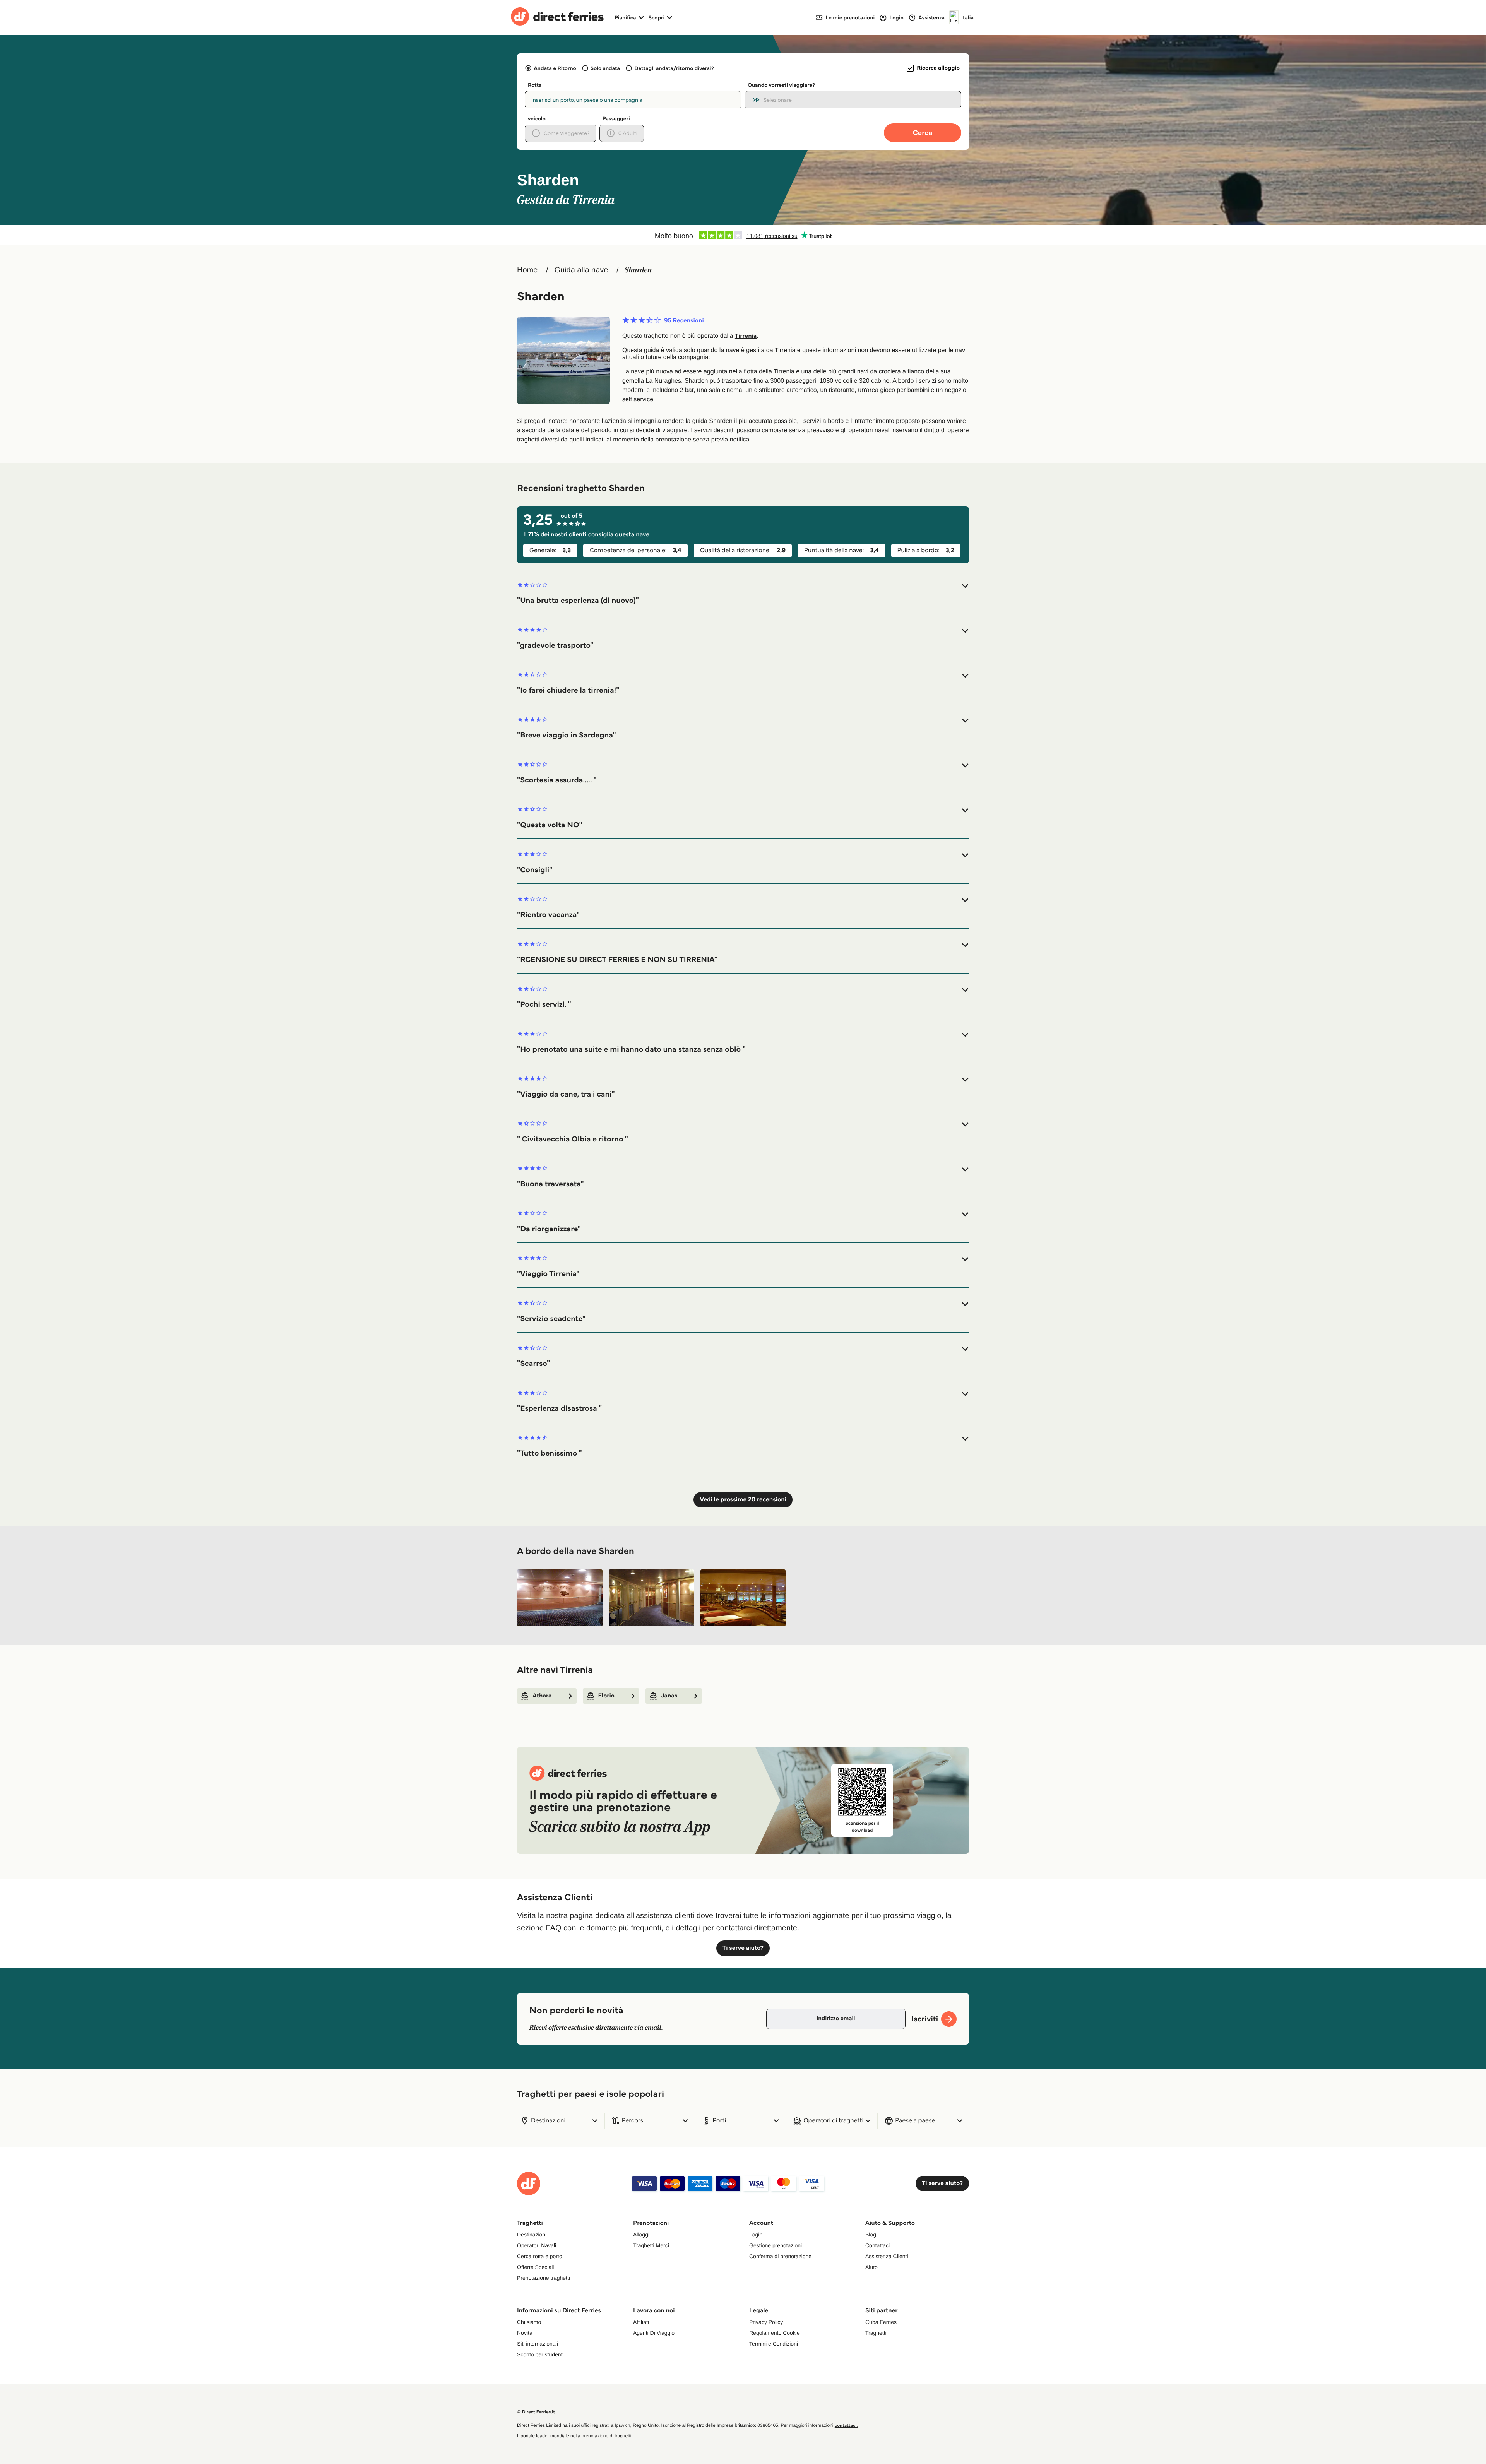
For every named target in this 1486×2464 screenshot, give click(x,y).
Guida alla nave (581, 270)
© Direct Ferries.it (536, 2412)
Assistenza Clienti (887, 2256)
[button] (743, 593)
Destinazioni (532, 2235)
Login (756, 2235)
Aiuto (871, 2267)
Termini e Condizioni (774, 2344)
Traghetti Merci (651, 2245)
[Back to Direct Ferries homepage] (557, 17)
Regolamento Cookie (775, 2333)
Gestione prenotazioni (776, 2245)
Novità (525, 2333)
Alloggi (641, 2235)
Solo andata (605, 68)
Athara (542, 1696)
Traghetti (876, 2333)
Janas (669, 1696)
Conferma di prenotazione (780, 2256)
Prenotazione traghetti (544, 2278)
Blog (871, 2235)
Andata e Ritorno (555, 68)
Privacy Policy (766, 2322)
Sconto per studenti (540, 2354)
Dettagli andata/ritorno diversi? (674, 68)
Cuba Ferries (881, 2322)
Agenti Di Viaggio (654, 2333)
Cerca (923, 133)
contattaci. (846, 2425)
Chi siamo (529, 2322)
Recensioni (684, 321)
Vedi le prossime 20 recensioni (743, 1500)
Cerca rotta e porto (540, 2256)
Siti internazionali (538, 2344)
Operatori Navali (537, 2245)
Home (527, 270)
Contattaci (877, 2245)
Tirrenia (746, 336)
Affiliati (641, 2322)
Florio (606, 1696)
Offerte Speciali (535, 2267)
